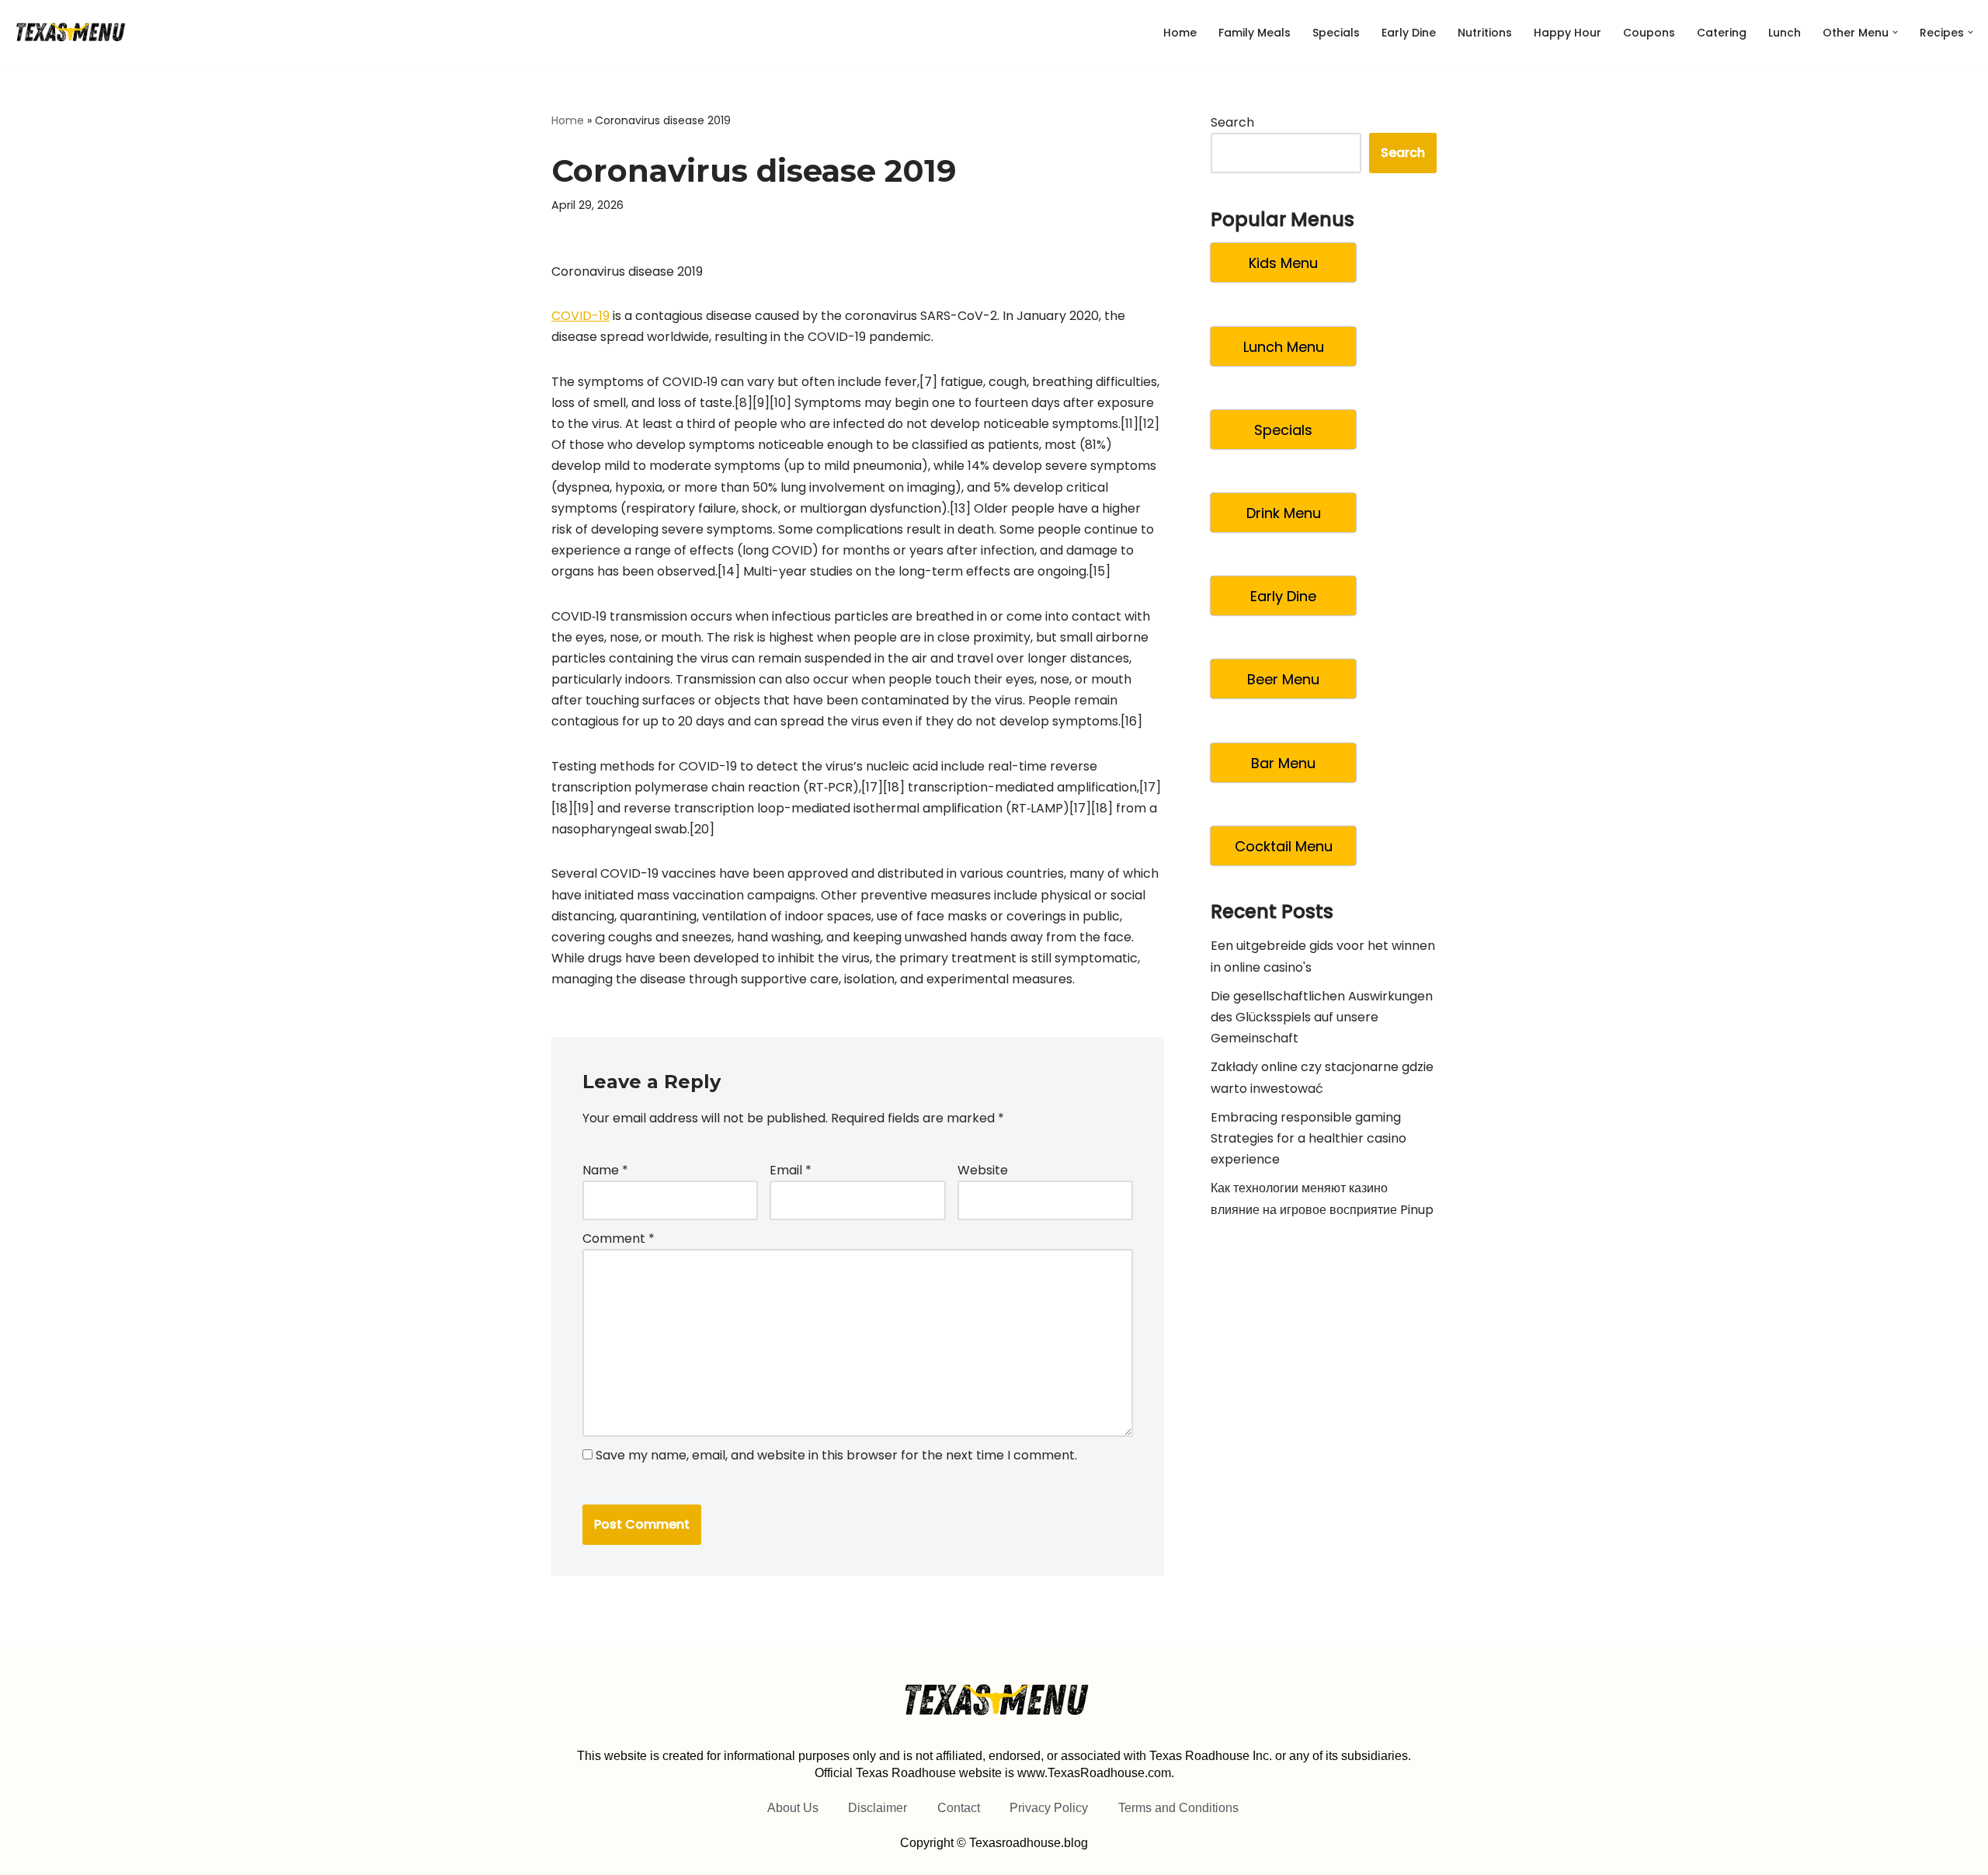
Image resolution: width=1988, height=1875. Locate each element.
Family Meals (1255, 33)
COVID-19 (580, 316)
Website (983, 1170)
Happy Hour (1567, 33)
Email (791, 1170)
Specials (1336, 33)
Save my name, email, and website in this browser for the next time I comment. (836, 1455)
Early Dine (1409, 33)
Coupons (1649, 33)
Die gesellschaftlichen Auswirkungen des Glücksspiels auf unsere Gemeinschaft (1322, 1017)
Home (1180, 33)
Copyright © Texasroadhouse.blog (994, 1843)
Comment (619, 1238)
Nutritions (1485, 33)
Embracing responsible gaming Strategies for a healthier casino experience (1309, 1138)
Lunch (1785, 33)
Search (1232, 122)
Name (605, 1170)
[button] (1895, 32)
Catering (1722, 33)
